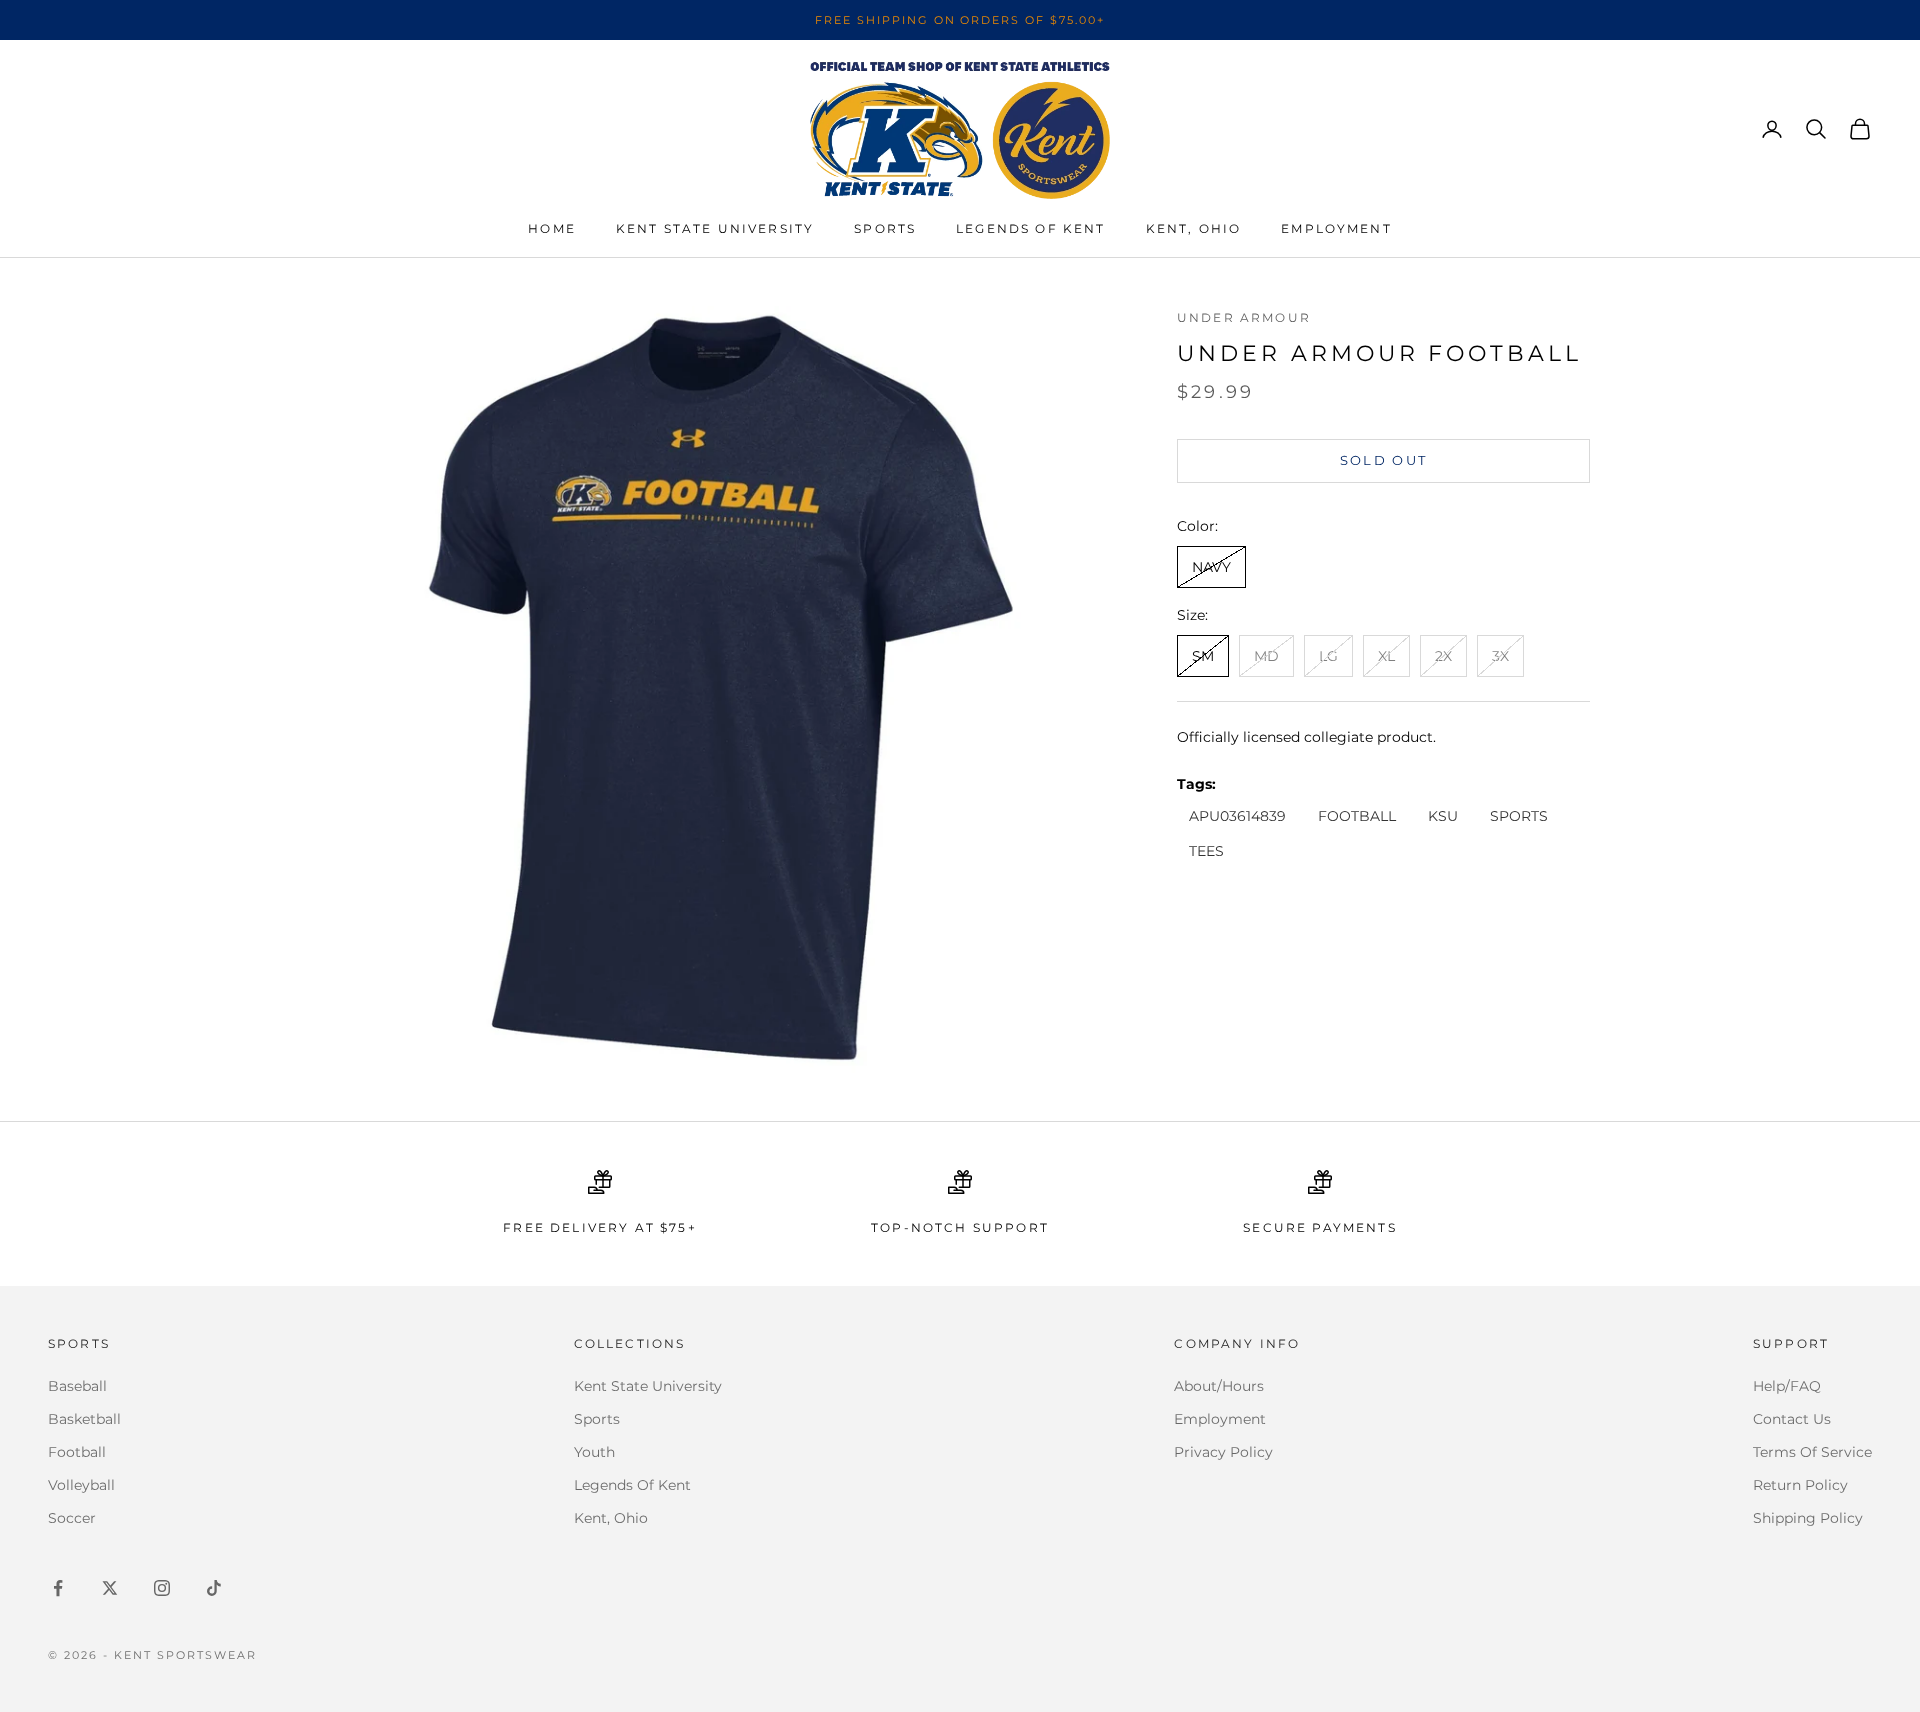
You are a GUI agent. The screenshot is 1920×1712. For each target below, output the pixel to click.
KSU (1443, 816)
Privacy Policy (1223, 1452)
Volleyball (81, 1485)
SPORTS (1519, 816)
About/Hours (1219, 1386)
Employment (1336, 228)
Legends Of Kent (632, 1485)
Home (552, 228)
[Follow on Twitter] (110, 1588)
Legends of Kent (1030, 228)
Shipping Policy (1808, 1518)
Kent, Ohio (1194, 228)
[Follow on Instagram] (162, 1588)
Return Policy (1800, 1485)
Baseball (77, 1386)
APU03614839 (1237, 816)
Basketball (84, 1419)
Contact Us (1792, 1419)
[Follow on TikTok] (214, 1588)
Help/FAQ (1787, 1386)
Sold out (1384, 460)
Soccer (72, 1518)
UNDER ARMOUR (1244, 317)
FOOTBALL (1357, 816)
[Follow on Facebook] (58, 1588)
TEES (1206, 851)
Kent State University (715, 228)
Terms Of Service (1812, 1452)
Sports (885, 228)
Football (77, 1452)
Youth (594, 1452)
